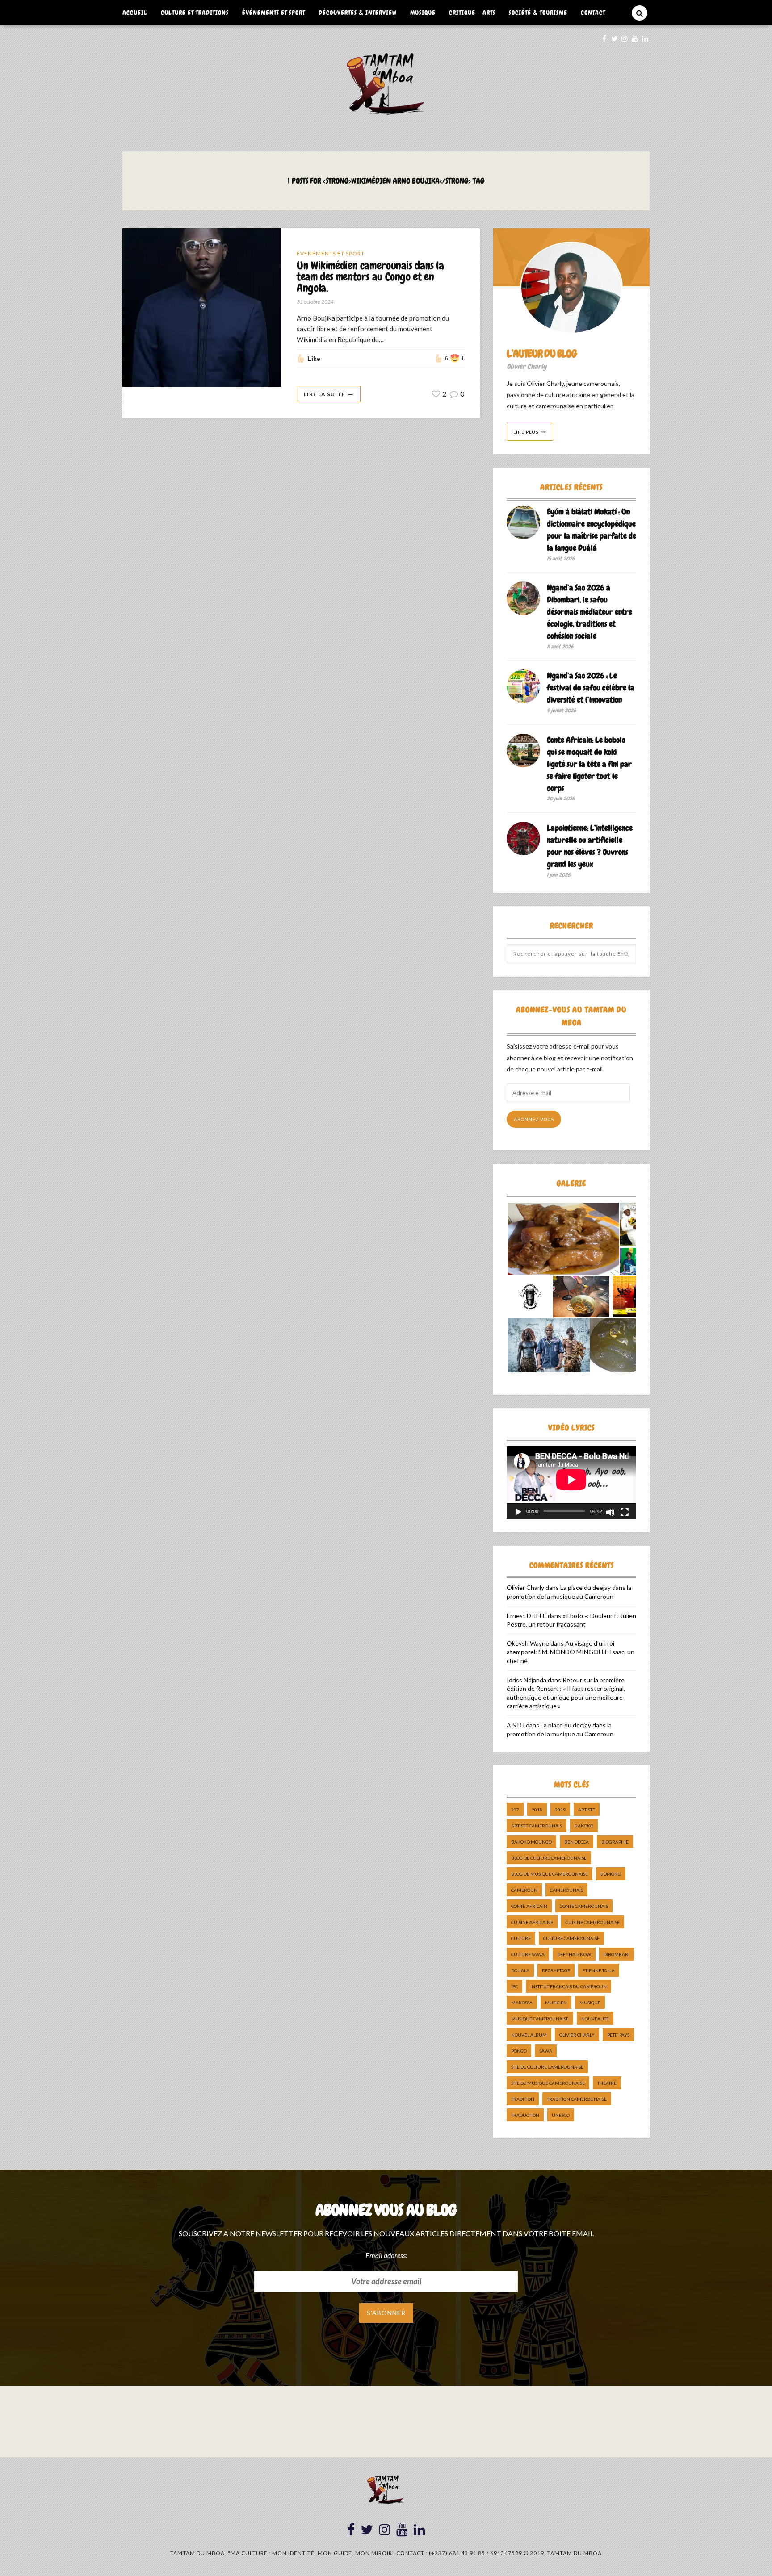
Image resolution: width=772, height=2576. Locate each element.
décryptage (556, 1970)
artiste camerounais (537, 1826)
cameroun (524, 1890)
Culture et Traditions (195, 13)
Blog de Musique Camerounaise (550, 1874)
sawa (546, 2051)
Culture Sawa (528, 1954)
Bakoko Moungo (531, 1842)
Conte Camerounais (584, 1906)
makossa (522, 2003)
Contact (593, 13)
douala (520, 1970)
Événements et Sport (274, 13)
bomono (611, 1874)
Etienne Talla (599, 1970)
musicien (556, 2003)
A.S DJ (516, 1725)
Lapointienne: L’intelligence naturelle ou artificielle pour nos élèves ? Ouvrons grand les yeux (590, 846)
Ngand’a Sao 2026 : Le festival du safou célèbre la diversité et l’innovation (591, 688)
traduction (525, 2115)
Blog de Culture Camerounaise (549, 1858)
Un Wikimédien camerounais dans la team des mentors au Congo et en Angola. (370, 277)
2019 (560, 1810)
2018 (537, 1810)
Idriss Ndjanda (527, 1680)
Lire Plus (526, 432)
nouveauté (595, 2019)
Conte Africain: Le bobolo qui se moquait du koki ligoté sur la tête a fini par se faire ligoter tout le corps (589, 764)
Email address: (386, 2255)
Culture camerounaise (571, 1938)
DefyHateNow (574, 1954)
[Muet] (610, 1512)
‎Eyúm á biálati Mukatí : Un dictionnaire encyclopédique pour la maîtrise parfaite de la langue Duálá (592, 530)
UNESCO (561, 2115)
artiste (587, 1810)
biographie (615, 1842)
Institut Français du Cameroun (569, 1986)
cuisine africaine (532, 1922)
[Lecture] (518, 1512)
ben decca (577, 1842)
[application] (571, 1482)
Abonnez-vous (534, 1119)
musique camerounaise (540, 2019)
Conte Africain (529, 1906)
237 (515, 1810)
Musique (423, 13)
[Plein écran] (625, 1512)
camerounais (566, 1890)
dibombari (617, 1954)
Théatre (607, 2083)
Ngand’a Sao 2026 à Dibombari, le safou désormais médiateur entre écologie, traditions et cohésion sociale (589, 612)
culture (521, 1938)
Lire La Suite (325, 394)
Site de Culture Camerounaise (547, 2067)
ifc (514, 1986)
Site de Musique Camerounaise (548, 2083)
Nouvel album (529, 2035)
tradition (523, 2099)
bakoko (584, 1826)
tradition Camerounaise (577, 2099)
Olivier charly (577, 2035)
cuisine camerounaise (593, 1922)
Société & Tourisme (538, 13)
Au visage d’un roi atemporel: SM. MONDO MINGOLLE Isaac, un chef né (571, 1652)
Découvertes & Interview (358, 13)
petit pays (618, 2035)
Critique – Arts (472, 13)
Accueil (135, 13)
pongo (519, 2051)
